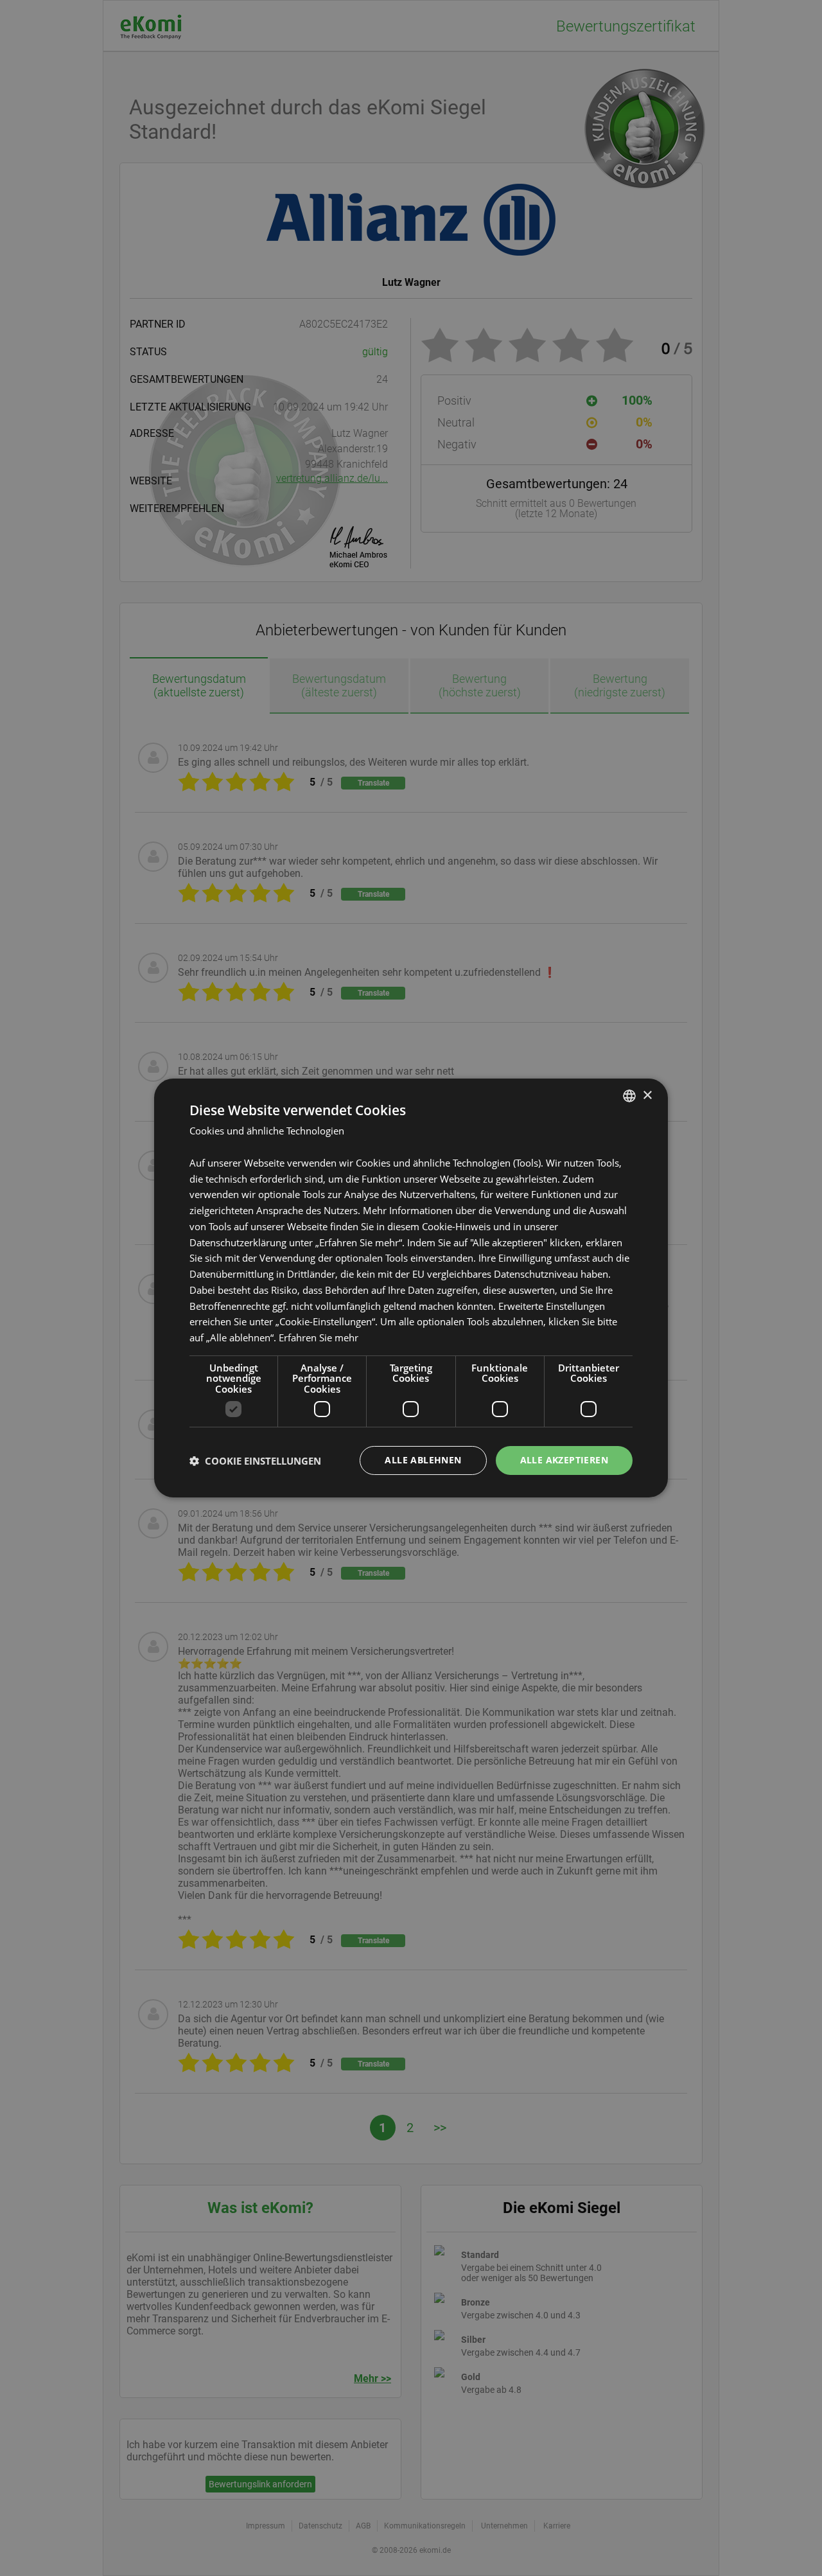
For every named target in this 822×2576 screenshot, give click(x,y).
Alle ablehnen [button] (423, 1460)
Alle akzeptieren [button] (564, 1460)
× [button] (647, 1095)
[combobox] (629, 1096)
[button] (255, 1461)
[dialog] (411, 1288)
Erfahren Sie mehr (319, 1337)
